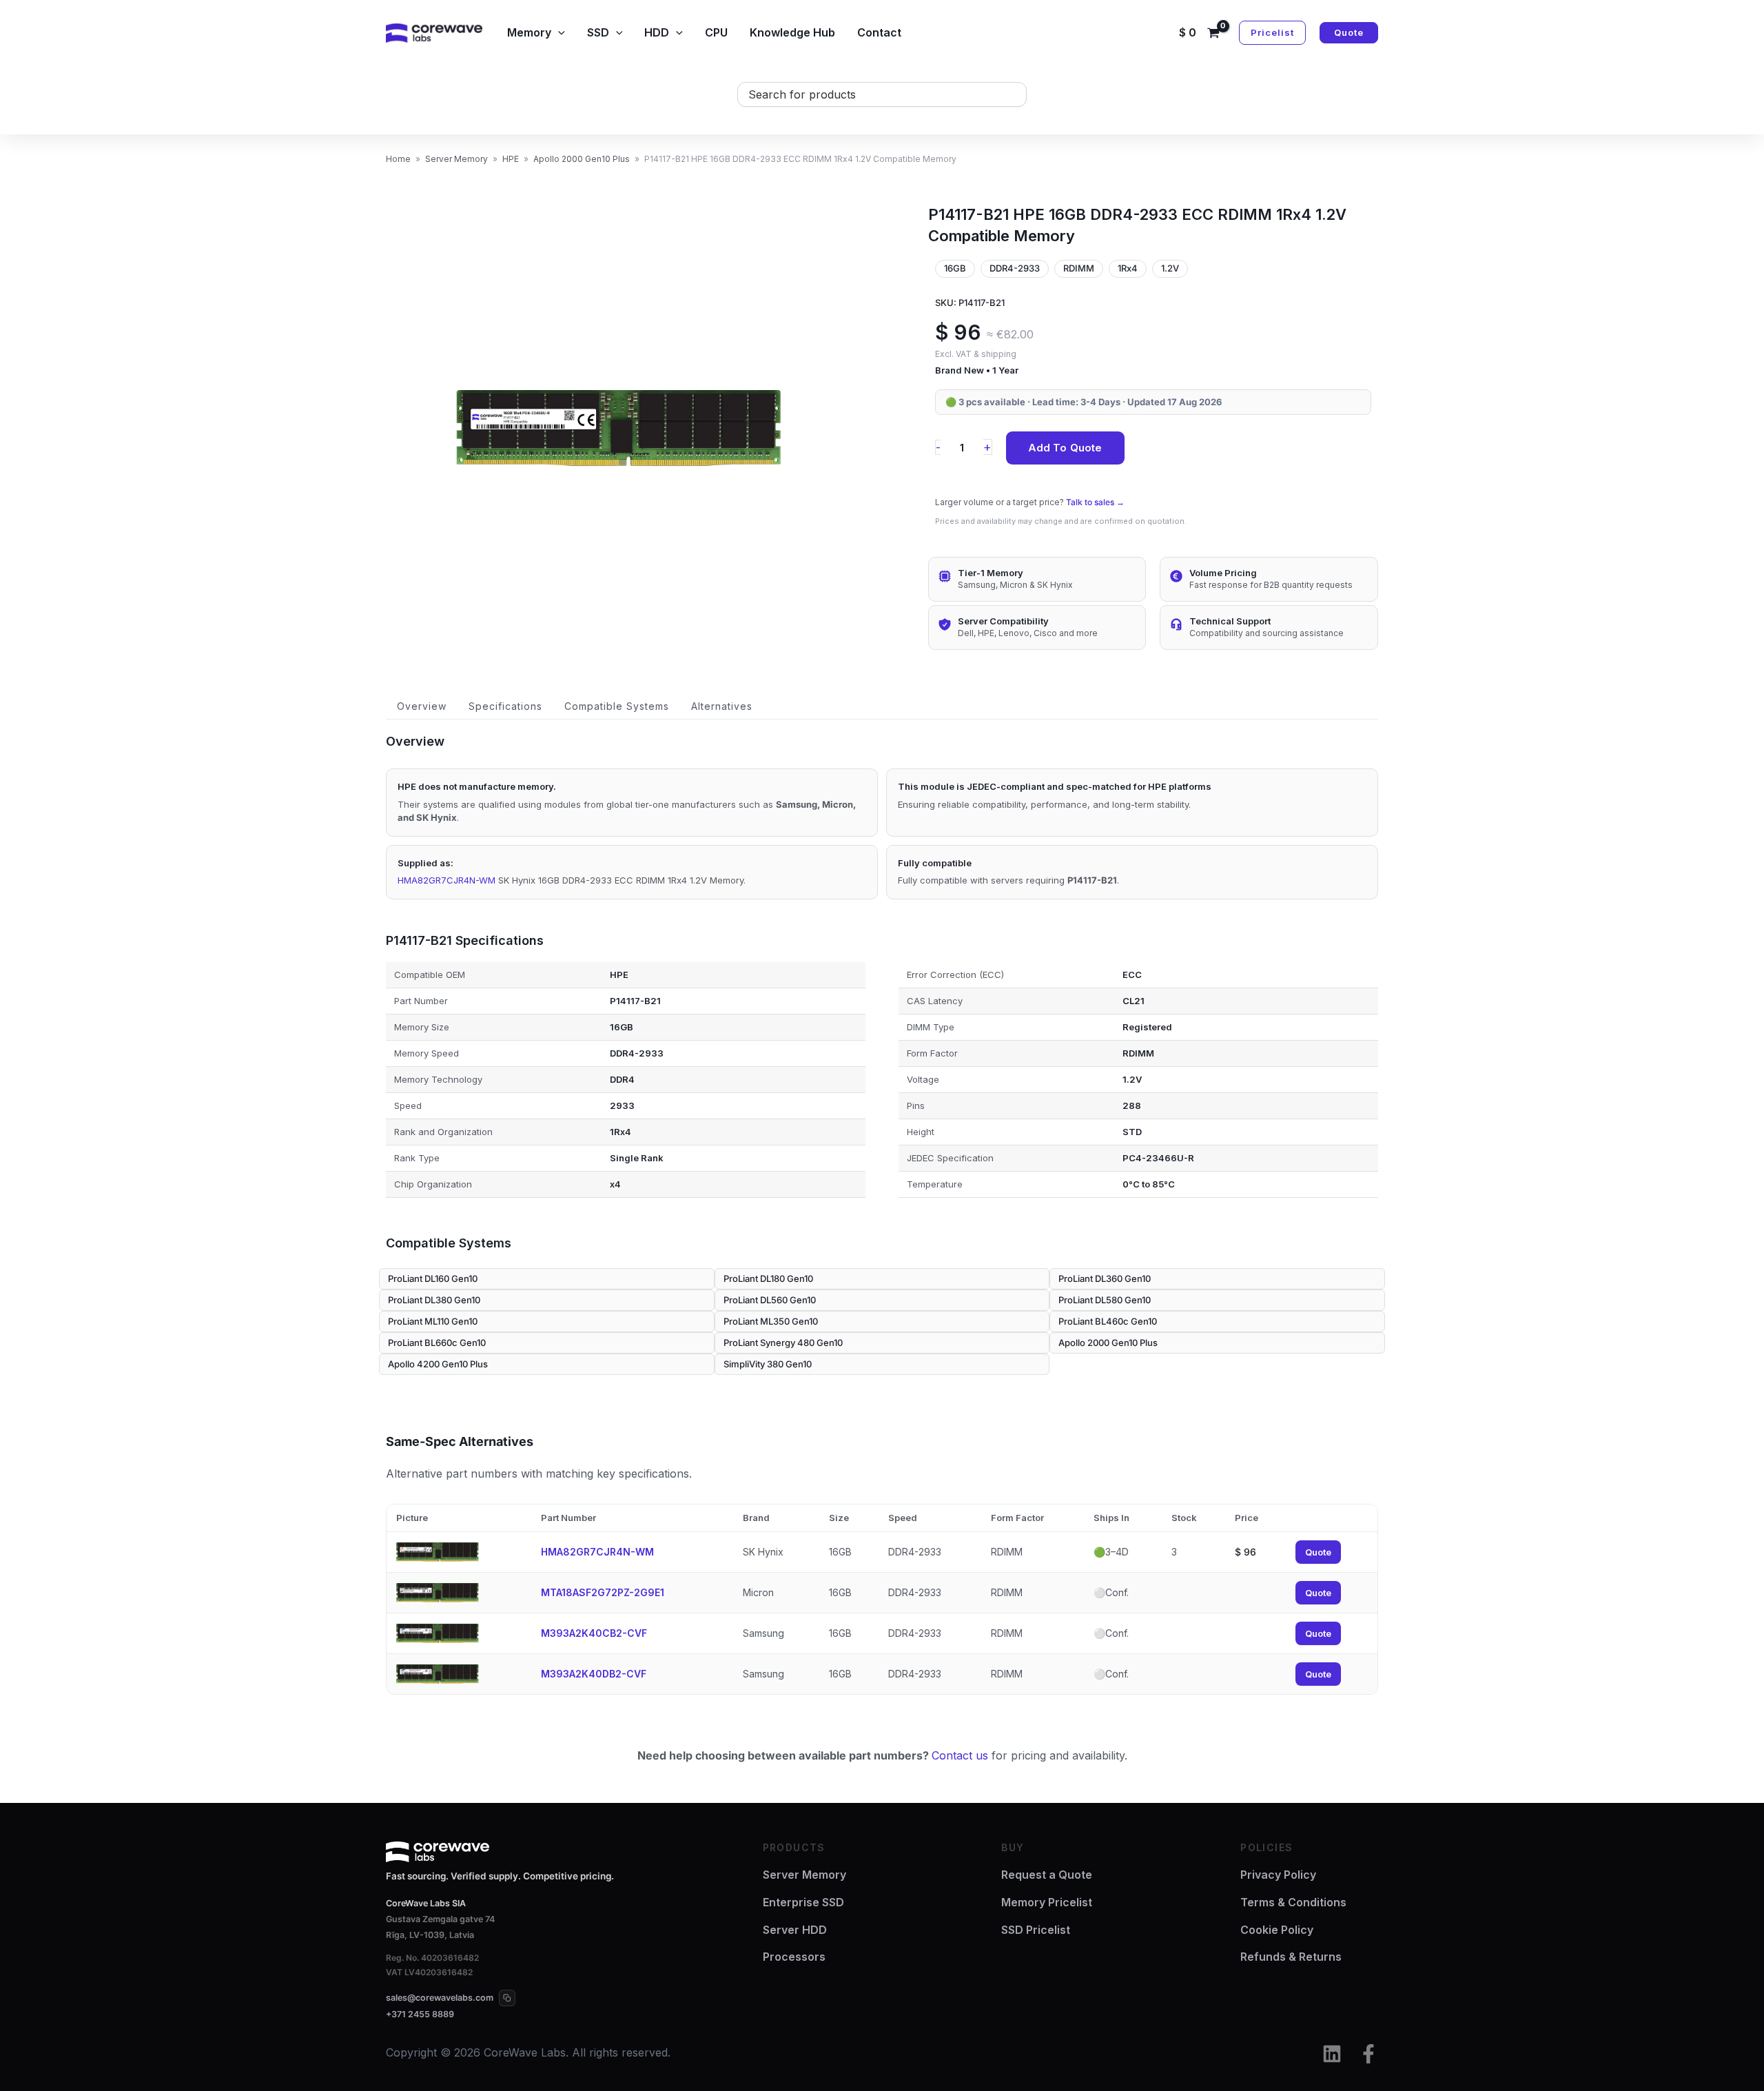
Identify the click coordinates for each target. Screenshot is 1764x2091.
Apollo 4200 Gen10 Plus (438, 1364)
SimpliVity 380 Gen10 (768, 1364)
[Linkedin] (1332, 2054)
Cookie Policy (1277, 1930)
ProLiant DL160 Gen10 (433, 1278)
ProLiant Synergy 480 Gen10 (783, 1343)
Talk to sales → (1095, 502)
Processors (794, 1957)
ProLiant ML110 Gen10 (433, 1321)
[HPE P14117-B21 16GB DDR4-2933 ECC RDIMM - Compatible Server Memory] (619, 428)
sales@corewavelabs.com (440, 1998)
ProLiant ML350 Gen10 (771, 1321)
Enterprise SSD (803, 1902)
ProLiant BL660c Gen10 (437, 1343)
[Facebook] (1368, 2054)
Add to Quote (1065, 448)
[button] (558, 32)
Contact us (960, 1755)
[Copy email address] (507, 1998)
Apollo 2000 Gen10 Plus (582, 159)
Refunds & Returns (1291, 1957)
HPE (511, 159)
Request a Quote (1047, 1875)
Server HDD (795, 1930)
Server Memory (457, 159)
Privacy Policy (1278, 1875)
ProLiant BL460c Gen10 (1108, 1321)
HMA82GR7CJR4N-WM (447, 880)
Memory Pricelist (1047, 1902)
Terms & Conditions (1293, 1902)
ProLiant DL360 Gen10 (1105, 1278)
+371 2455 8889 (420, 2014)
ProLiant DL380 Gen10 (434, 1300)
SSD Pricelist (1036, 1930)
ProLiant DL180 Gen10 (768, 1278)
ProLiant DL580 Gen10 (1105, 1300)
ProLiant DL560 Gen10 (770, 1300)
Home (398, 159)
